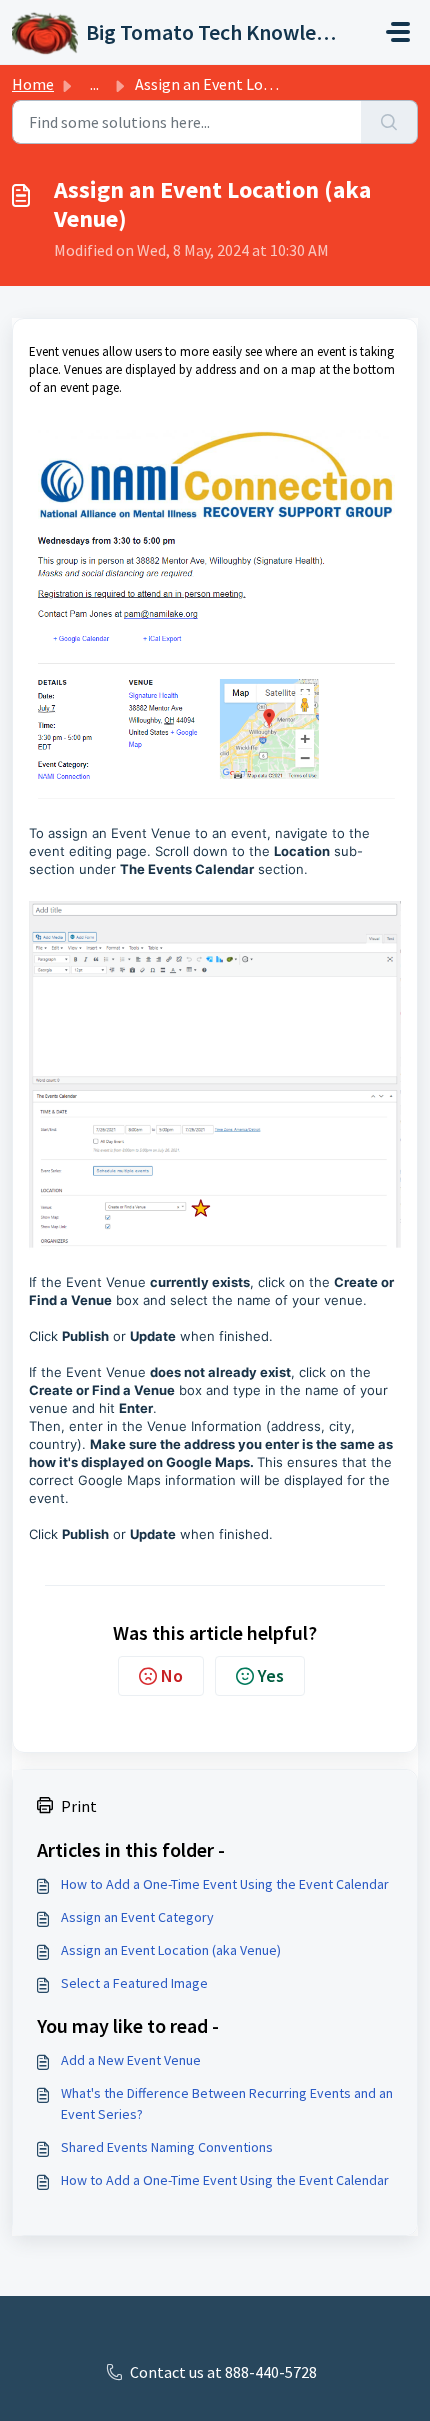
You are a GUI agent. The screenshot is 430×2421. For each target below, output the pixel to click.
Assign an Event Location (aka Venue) (171, 1950)
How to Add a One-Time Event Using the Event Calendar (225, 1884)
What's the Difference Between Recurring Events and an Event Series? (227, 2103)
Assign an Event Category (137, 1917)
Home (33, 84)
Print (79, 1806)
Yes (271, 1675)
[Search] (389, 122)
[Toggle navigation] (398, 32)
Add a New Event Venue (131, 2060)
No (172, 1675)
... (94, 84)
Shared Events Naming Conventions (167, 2147)
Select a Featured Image (134, 1983)
